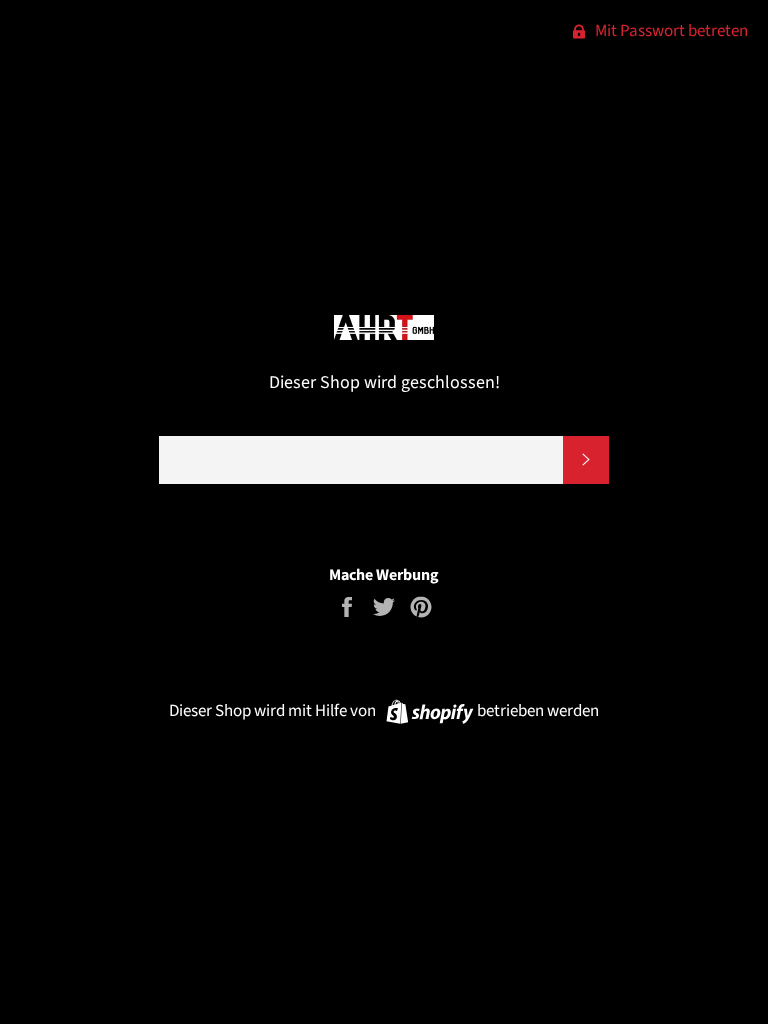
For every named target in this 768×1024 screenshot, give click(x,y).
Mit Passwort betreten (670, 31)
